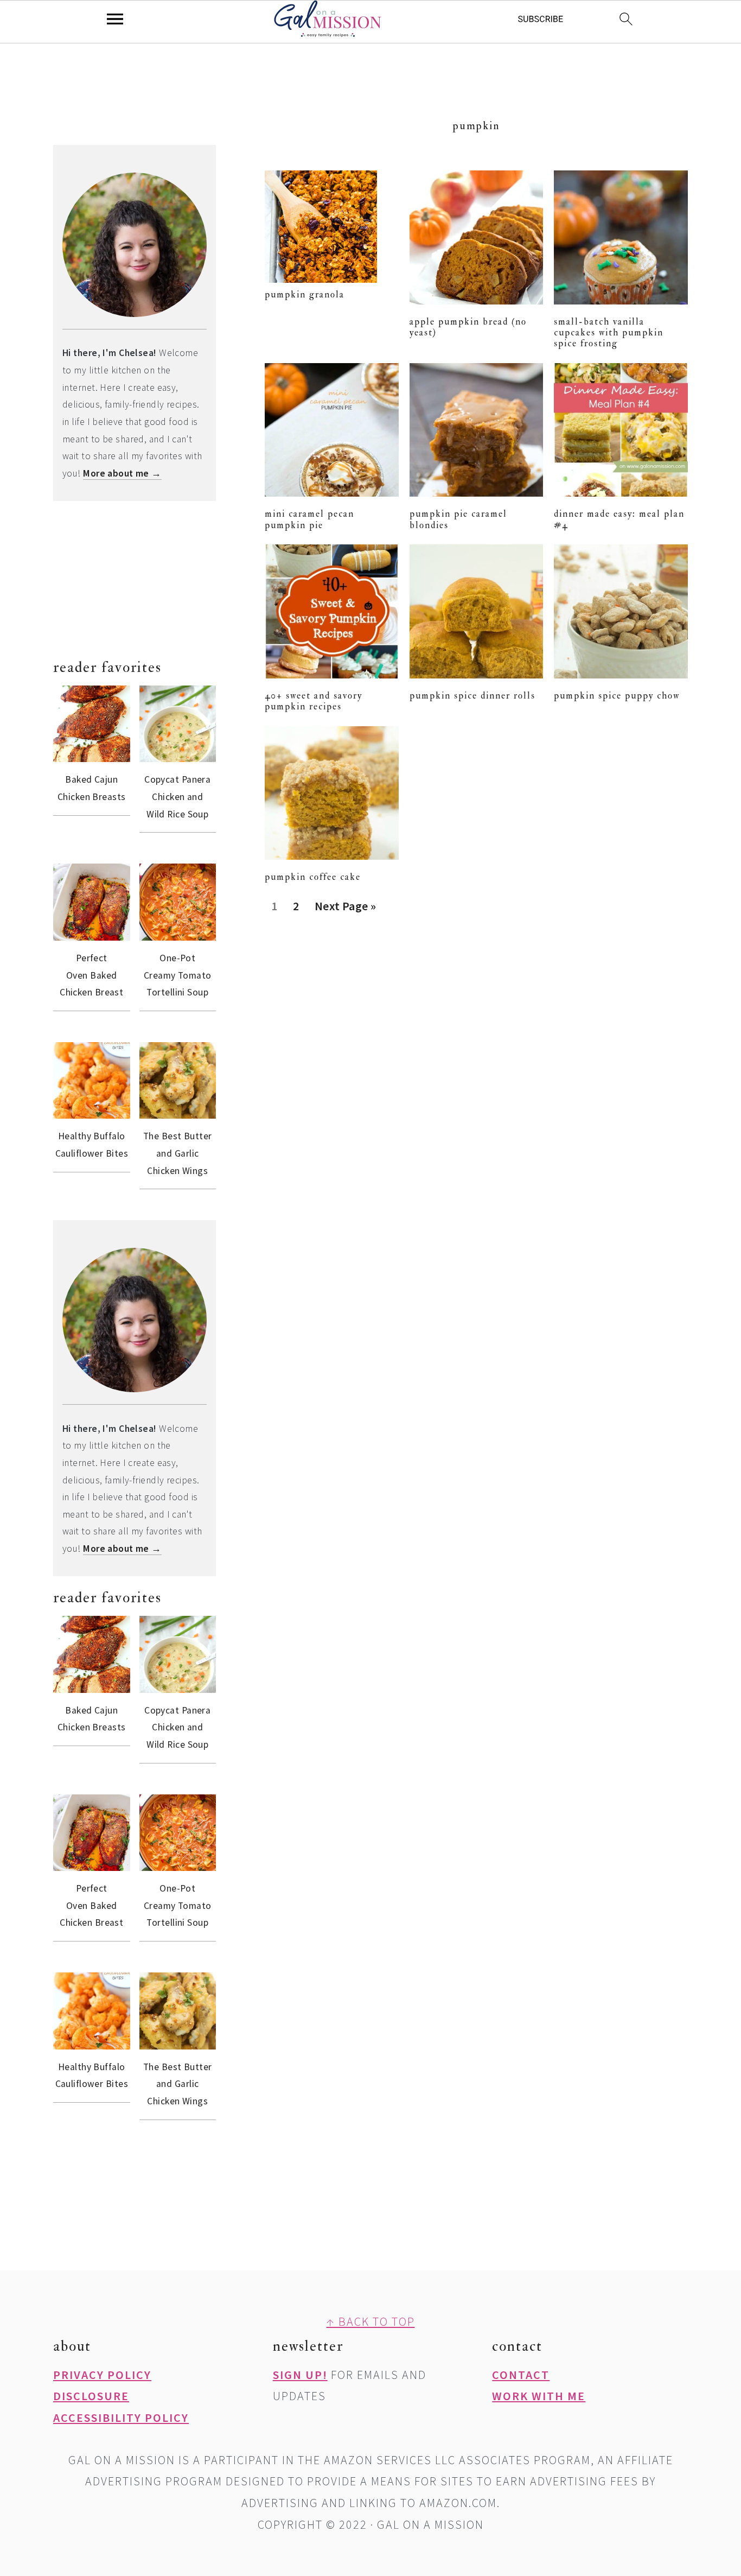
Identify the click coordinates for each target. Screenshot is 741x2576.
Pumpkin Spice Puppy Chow (617, 696)
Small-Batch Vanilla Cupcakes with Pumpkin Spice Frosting (609, 333)
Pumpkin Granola (305, 294)
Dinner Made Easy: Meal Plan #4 (619, 519)
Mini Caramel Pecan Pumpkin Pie (309, 519)
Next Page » (345, 910)
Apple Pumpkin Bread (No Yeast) (468, 327)
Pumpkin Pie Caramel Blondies (458, 519)
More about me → (122, 473)
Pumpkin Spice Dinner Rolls (472, 696)
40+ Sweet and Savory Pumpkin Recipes (314, 701)
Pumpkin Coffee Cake (313, 877)
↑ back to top (371, 2321)
